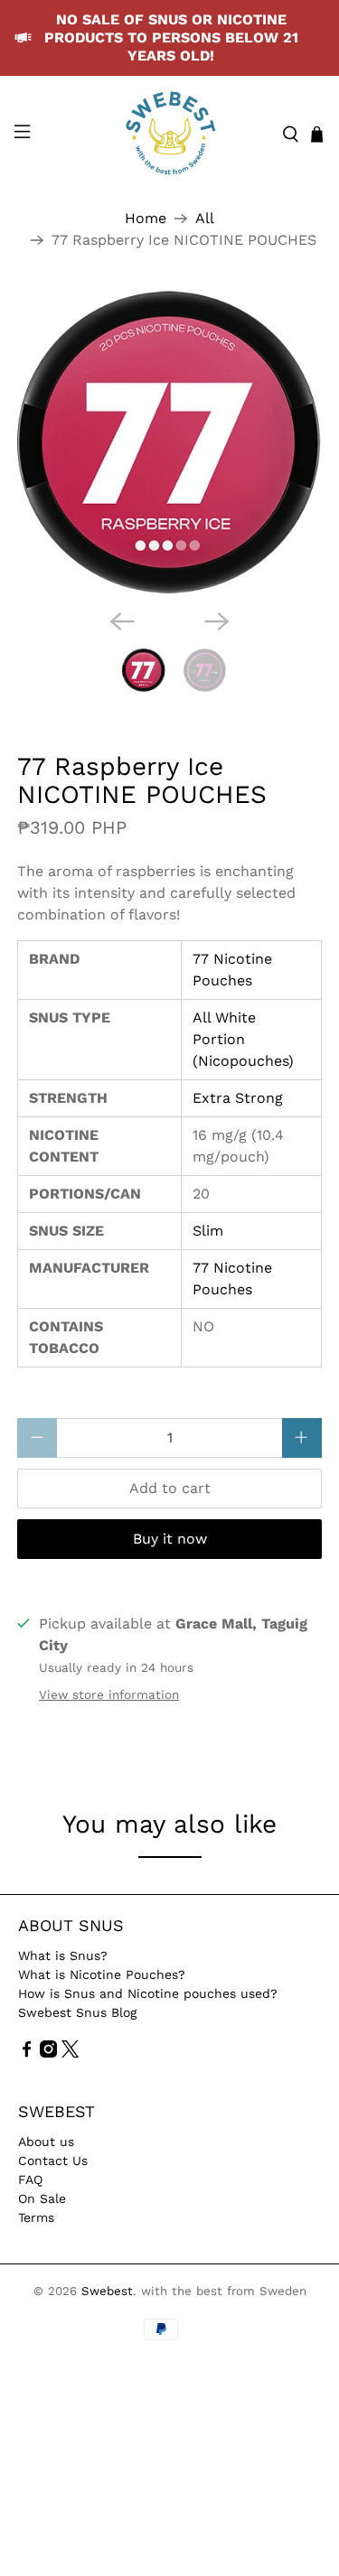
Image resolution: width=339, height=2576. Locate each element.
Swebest (107, 2291)
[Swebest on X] (70, 2053)
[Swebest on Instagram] (48, 2053)
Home (146, 219)
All (205, 219)
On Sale (42, 2198)
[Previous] (122, 621)
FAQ (30, 2179)
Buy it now (170, 1539)
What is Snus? (63, 1955)
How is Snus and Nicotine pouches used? (148, 1993)
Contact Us (53, 2161)
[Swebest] (170, 135)
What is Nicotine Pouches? (102, 1974)
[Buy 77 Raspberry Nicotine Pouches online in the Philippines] (169, 443)
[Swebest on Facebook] (27, 2053)
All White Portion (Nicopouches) (243, 1039)
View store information (109, 1694)
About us (46, 2142)
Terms (36, 2217)
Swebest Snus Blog (77, 2012)
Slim (208, 1231)
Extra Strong (238, 1098)
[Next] (217, 621)
